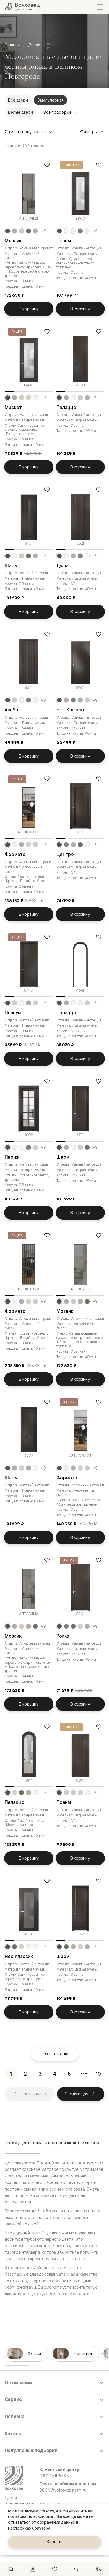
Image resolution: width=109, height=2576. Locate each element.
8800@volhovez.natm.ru (63, 2490)
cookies (47, 2511)
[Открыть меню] (100, 7)
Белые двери (20, 112)
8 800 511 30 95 (54, 2476)
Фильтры (89, 132)
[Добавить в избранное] (47, 165)
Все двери (18, 100)
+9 (43, 231)
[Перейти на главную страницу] (22, 7)
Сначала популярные (25, 132)
